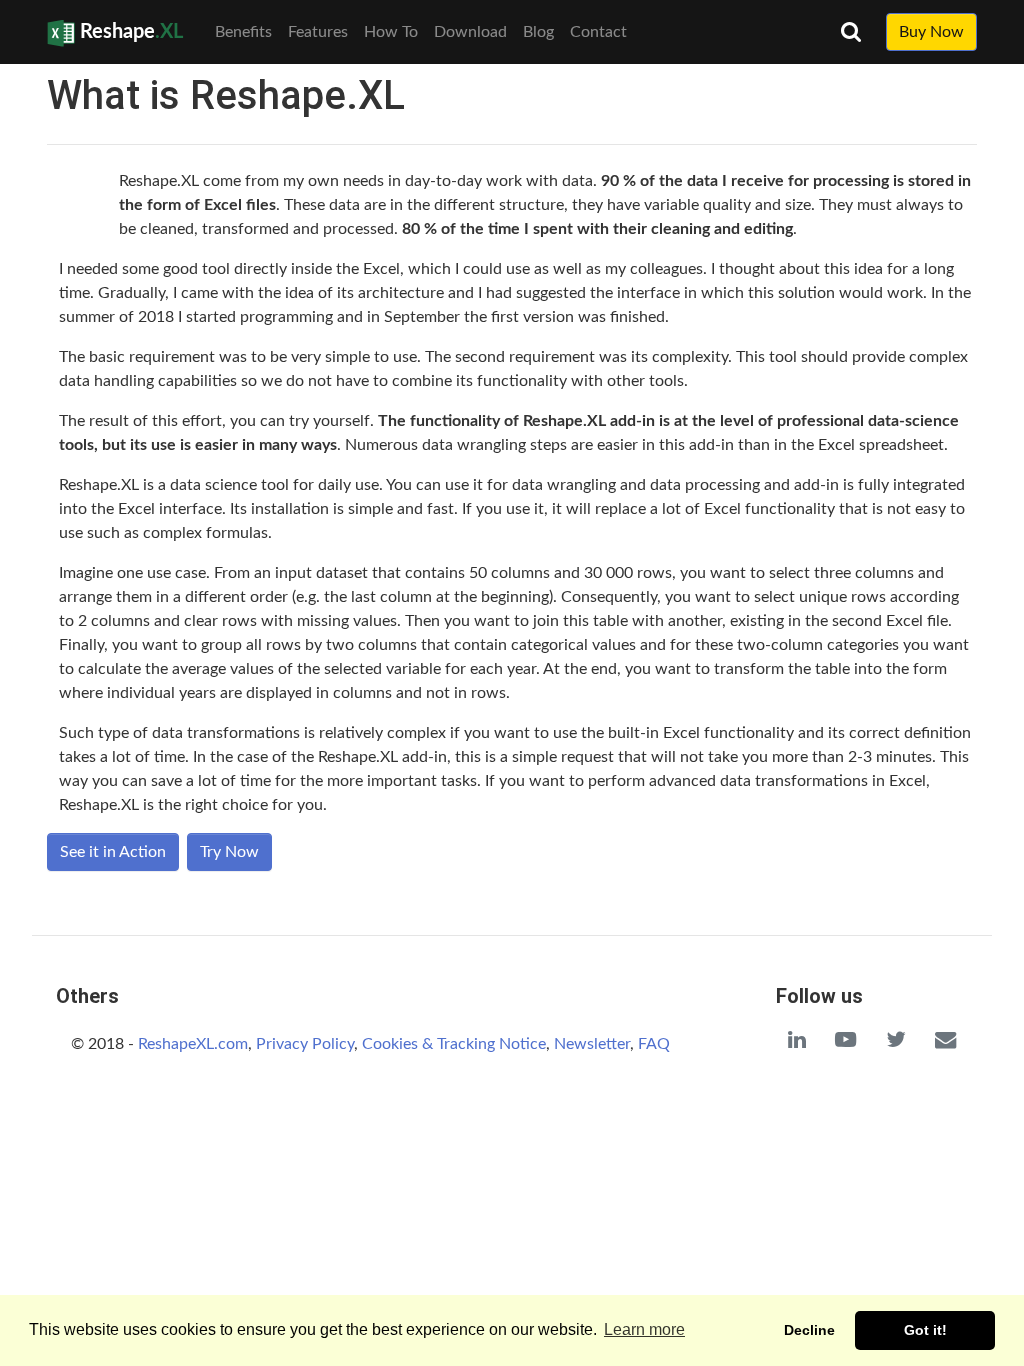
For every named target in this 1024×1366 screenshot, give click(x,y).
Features (318, 32)
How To (391, 32)
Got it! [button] (925, 1330)
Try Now (229, 852)
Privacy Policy (305, 1044)
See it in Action (113, 852)
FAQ (654, 1044)
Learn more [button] (644, 1329)
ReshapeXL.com (193, 1044)
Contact (598, 32)
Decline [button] (809, 1330)
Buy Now (931, 32)
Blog (538, 32)
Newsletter (592, 1044)
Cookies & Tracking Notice (454, 1044)
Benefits (243, 32)
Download (470, 32)
